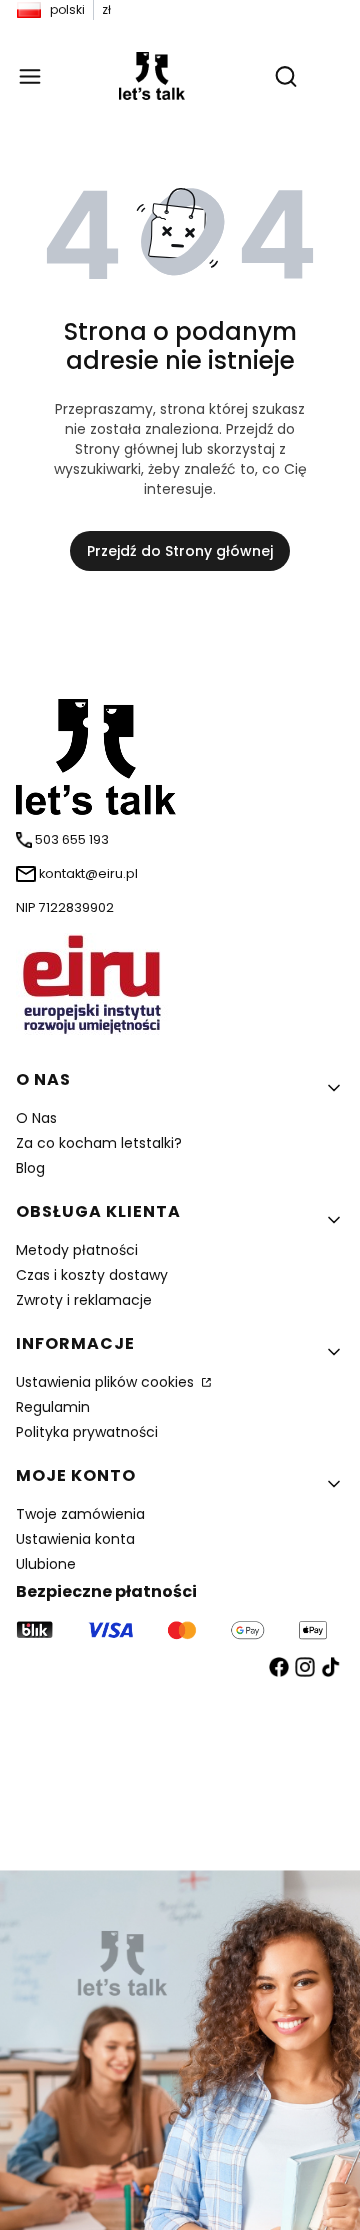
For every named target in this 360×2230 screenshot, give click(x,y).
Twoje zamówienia (80, 1514)
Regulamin (53, 1407)
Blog (30, 1168)
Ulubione (46, 1564)
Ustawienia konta (75, 1539)
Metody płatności (77, 1250)
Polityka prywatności (87, 1432)
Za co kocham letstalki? (99, 1143)
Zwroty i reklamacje (84, 1300)
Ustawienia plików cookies (107, 1382)
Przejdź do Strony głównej (180, 551)
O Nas (36, 1118)
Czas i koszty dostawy (92, 1275)
